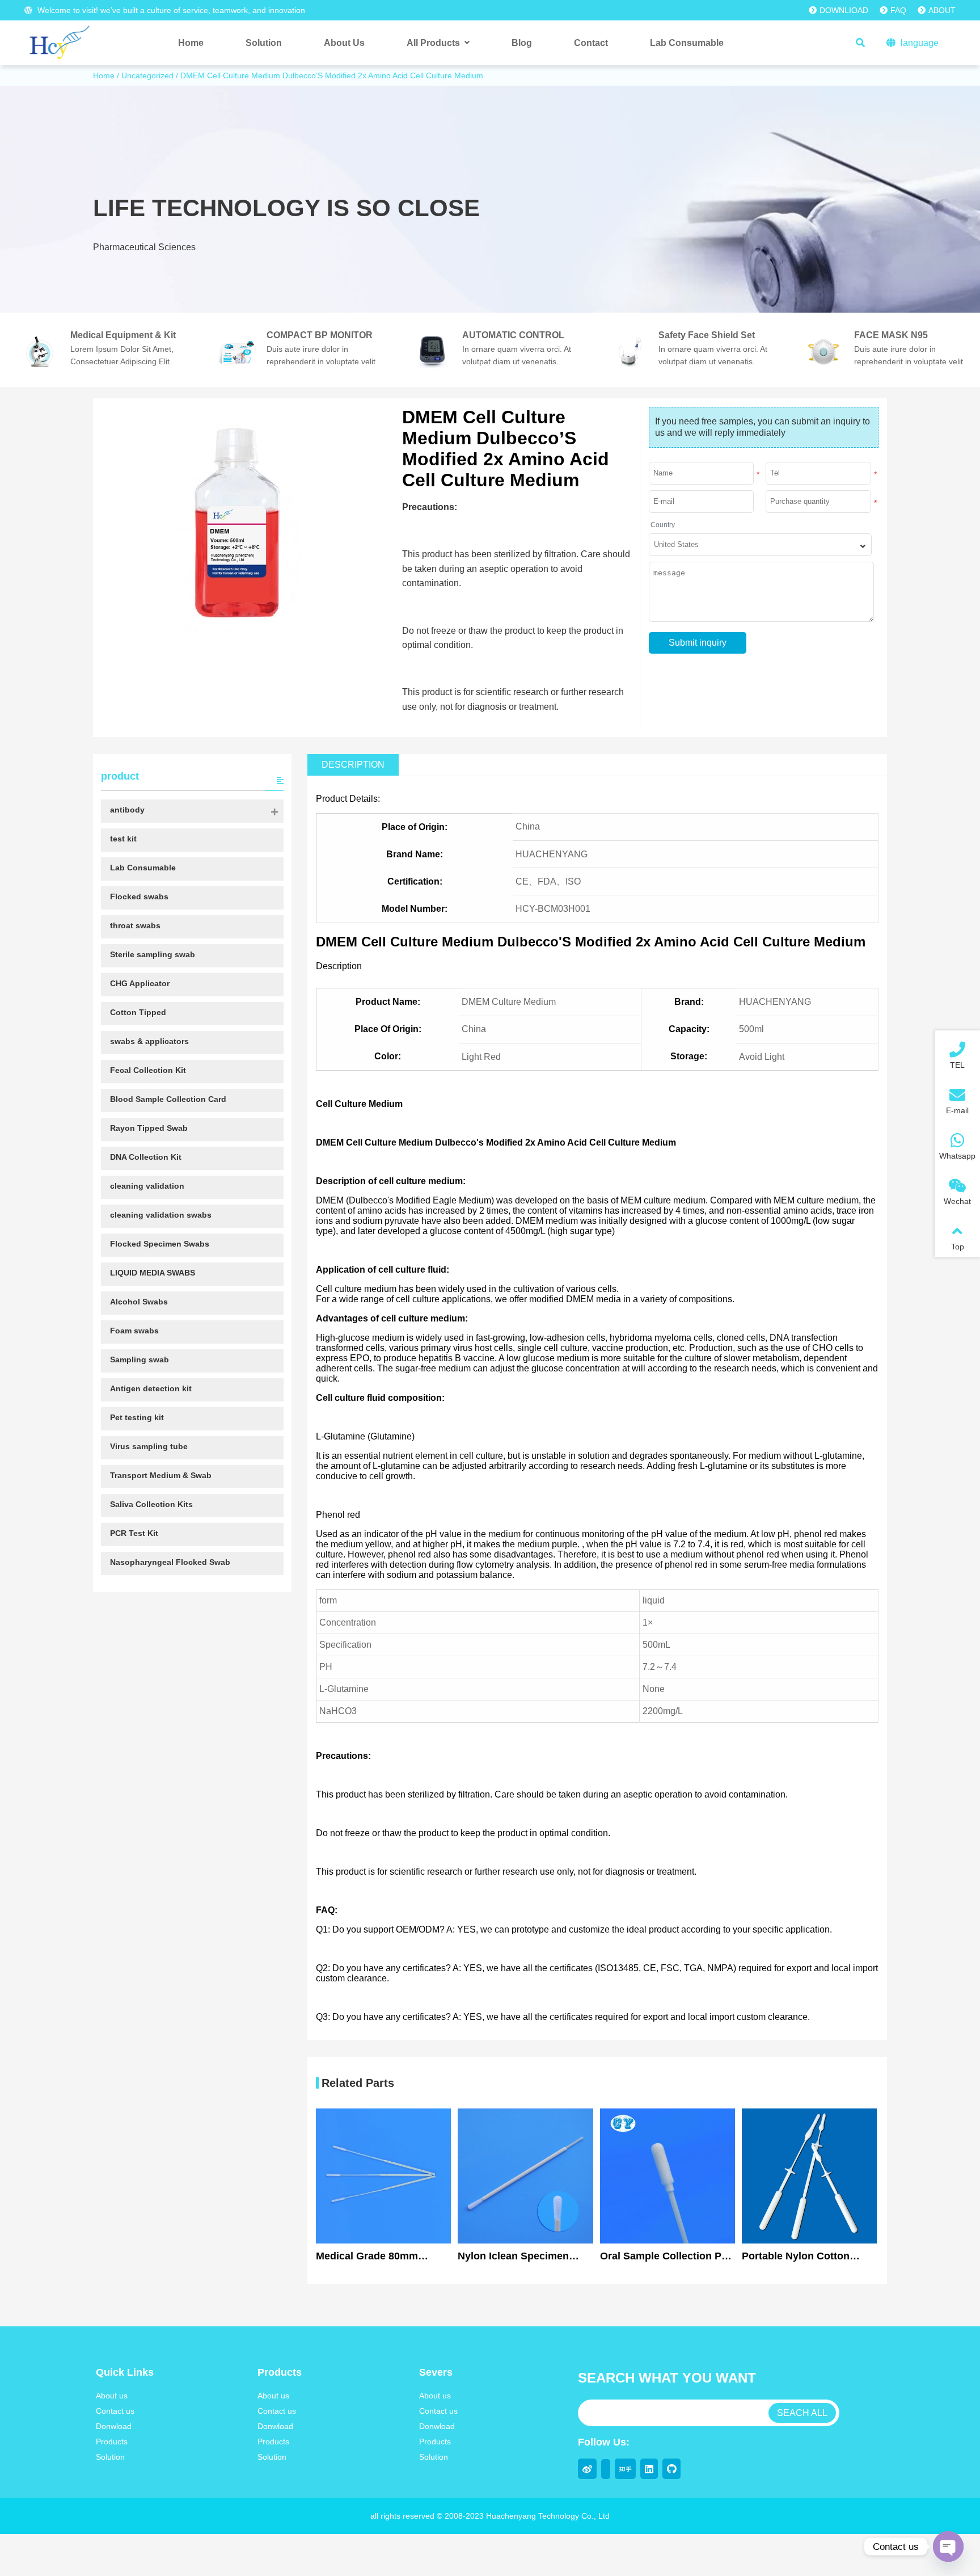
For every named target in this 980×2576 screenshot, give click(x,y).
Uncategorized (147, 75)
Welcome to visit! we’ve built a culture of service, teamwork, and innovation (170, 10)
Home (104, 75)
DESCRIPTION (353, 765)
